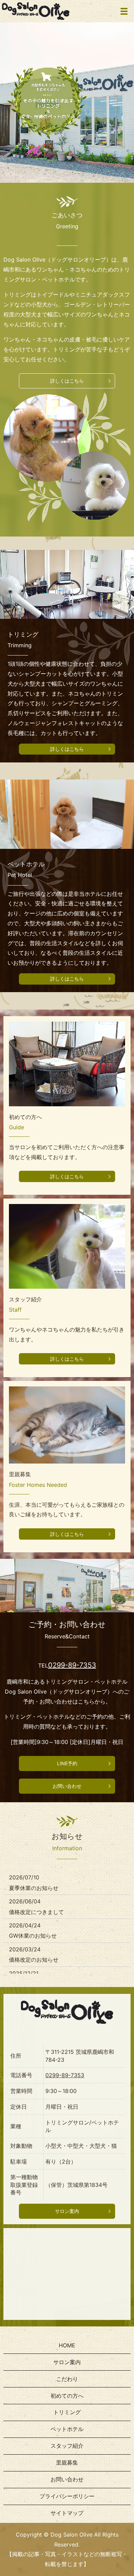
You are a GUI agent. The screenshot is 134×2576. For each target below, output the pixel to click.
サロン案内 (67, 2211)
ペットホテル (67, 2429)
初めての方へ (67, 2396)
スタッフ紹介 (67, 2446)
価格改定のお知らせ (34, 1960)
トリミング (67, 2412)
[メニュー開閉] (124, 11)
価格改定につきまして (36, 1912)
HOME (67, 2345)
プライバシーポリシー (67, 2496)
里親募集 (67, 2463)
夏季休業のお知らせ (34, 1888)
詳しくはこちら (67, 381)
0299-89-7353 (72, 1665)
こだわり (67, 2379)
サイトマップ (67, 2513)
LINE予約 (67, 1763)
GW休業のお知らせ (33, 1936)
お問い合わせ (67, 1786)
